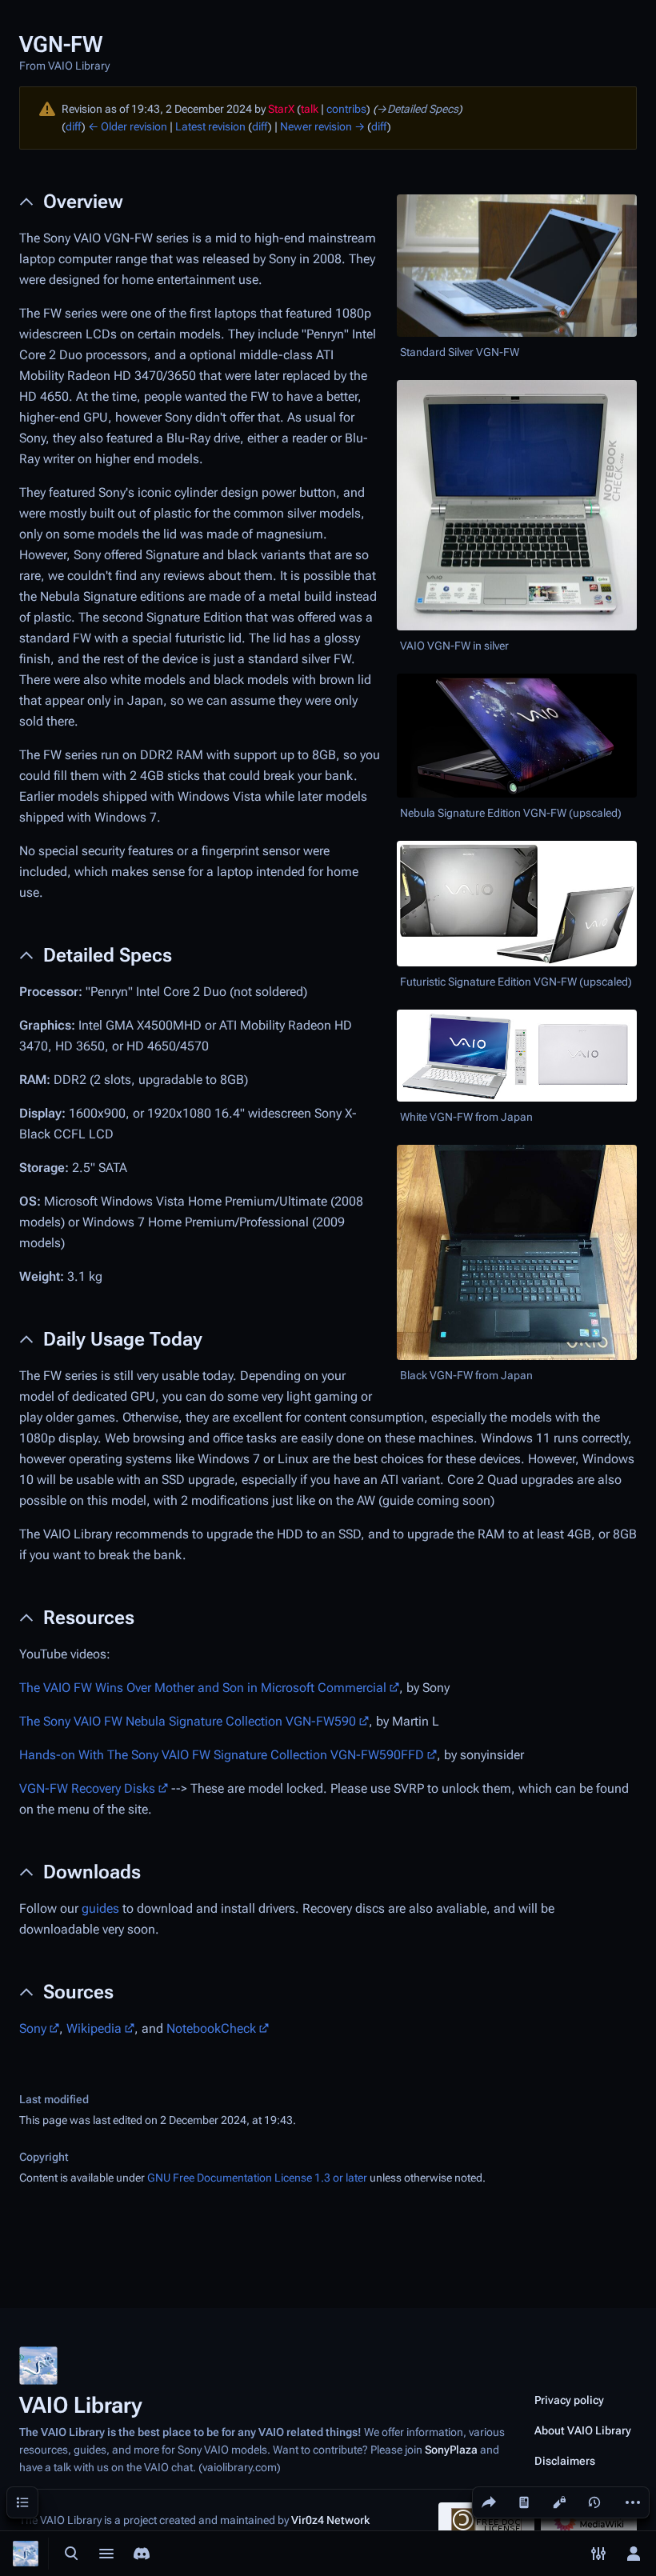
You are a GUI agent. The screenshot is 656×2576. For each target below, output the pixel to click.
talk (310, 109)
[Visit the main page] (26, 2554)
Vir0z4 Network (330, 2520)
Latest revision (210, 126)
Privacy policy (569, 2400)
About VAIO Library (583, 2430)
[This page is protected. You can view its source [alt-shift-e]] (559, 2502)
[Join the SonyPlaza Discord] (142, 2554)
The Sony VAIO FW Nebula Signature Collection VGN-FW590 (188, 1721)
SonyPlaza (451, 2450)
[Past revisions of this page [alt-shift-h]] (594, 2502)
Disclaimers (565, 2461)
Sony (33, 2028)
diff (74, 126)
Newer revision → (322, 126)
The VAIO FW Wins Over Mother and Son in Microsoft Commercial (203, 1688)
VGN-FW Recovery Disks (87, 1788)
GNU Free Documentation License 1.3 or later (257, 2178)
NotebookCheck (211, 2028)
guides (100, 1908)
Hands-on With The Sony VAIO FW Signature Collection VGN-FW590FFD (222, 1755)
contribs (346, 109)
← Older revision (128, 126)
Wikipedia (94, 2028)
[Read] (524, 2502)
